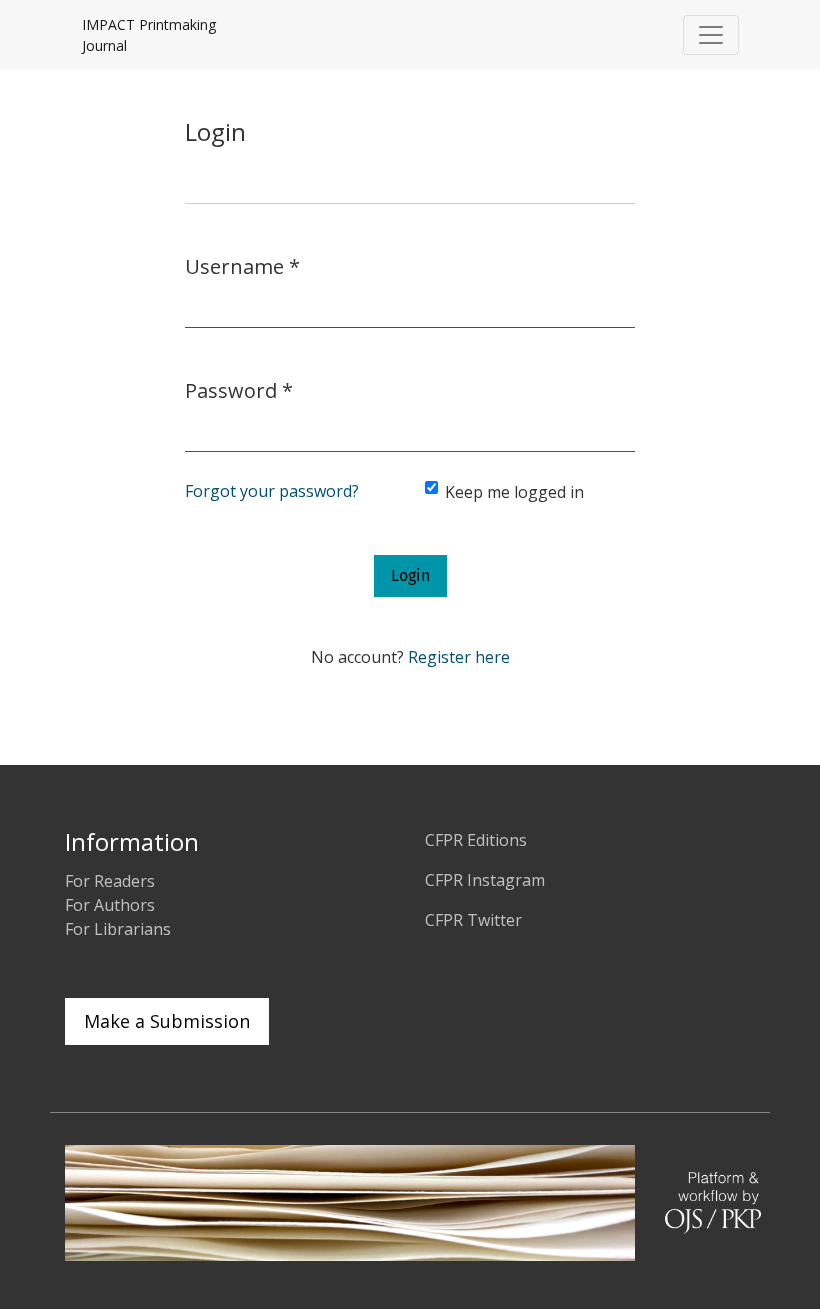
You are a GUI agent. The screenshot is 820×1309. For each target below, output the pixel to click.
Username (242, 266)
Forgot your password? (272, 491)
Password (239, 390)
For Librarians (118, 929)
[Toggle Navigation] (711, 35)
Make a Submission (167, 1021)
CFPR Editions (476, 840)
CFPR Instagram (485, 880)
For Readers (110, 881)
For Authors (110, 905)
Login (410, 575)
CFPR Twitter (473, 920)
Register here (459, 657)
